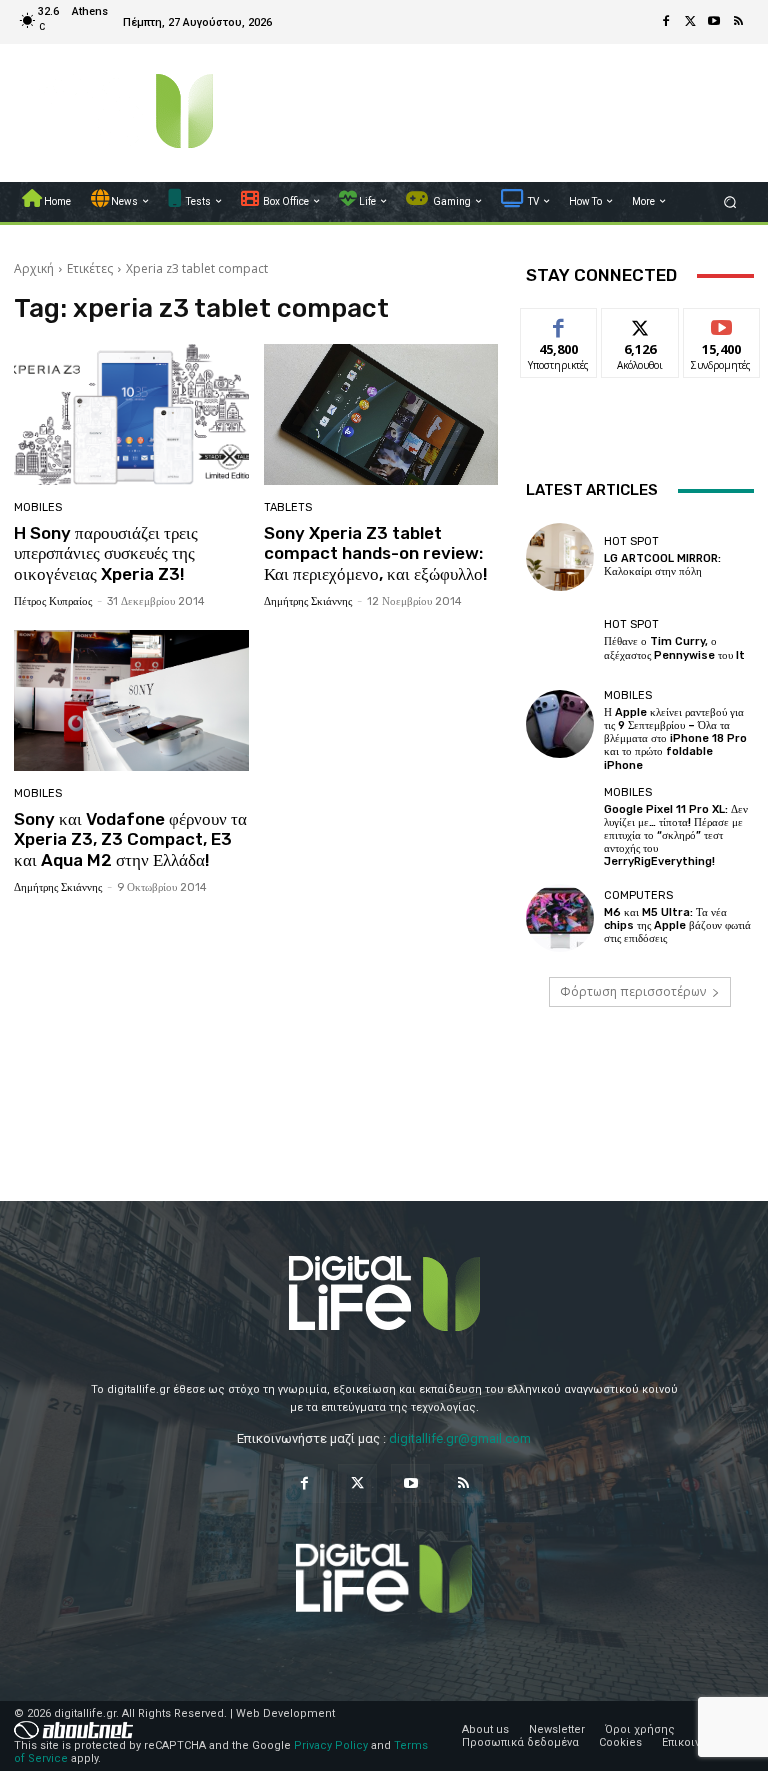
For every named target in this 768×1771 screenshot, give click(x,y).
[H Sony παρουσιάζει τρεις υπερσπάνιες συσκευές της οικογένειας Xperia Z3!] (131, 414)
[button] (730, 201)
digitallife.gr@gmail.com (460, 1438)
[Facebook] (666, 22)
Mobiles (38, 507)
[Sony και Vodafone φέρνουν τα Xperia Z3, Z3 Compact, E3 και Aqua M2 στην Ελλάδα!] (131, 700)
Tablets (288, 507)
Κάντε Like (559, 323)
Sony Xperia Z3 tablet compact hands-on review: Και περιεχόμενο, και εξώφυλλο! (376, 553)
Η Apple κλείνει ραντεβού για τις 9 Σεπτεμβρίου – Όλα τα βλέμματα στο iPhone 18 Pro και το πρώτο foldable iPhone (675, 739)
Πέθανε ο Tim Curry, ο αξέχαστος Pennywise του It (674, 648)
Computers (638, 895)
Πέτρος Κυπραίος (53, 601)
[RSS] (738, 22)
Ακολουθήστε (646, 323)
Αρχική (34, 268)
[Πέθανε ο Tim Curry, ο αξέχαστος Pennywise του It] (560, 640)
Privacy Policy (331, 1745)
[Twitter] (690, 22)
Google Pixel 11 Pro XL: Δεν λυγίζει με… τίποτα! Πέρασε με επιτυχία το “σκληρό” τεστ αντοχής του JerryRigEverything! (676, 836)
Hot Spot (631, 541)
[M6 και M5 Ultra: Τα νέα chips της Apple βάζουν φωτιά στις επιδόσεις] (560, 918)
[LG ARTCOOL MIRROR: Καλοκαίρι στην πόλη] (560, 557)
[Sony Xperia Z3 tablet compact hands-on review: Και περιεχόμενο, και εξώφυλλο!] (381, 414)
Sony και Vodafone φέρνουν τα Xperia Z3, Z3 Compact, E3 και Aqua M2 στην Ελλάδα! (130, 839)
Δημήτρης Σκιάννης (308, 601)
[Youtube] (714, 22)
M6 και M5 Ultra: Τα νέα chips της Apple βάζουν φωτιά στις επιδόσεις (677, 925)
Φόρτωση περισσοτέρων (633, 991)
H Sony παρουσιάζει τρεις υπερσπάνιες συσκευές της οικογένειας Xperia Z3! (106, 553)
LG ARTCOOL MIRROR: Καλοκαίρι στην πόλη (662, 565)
